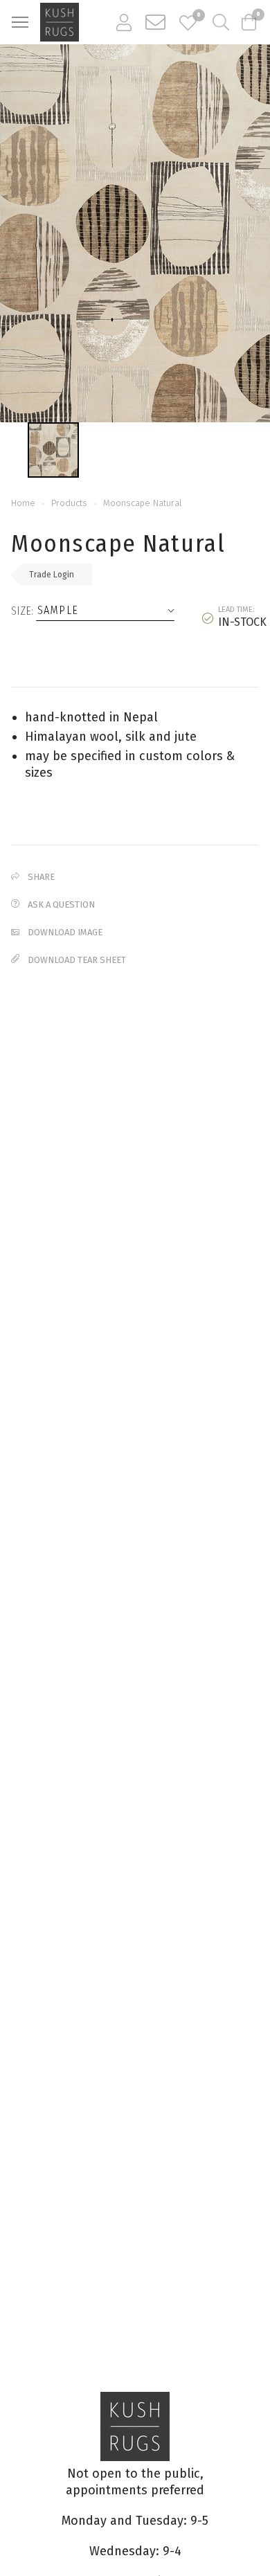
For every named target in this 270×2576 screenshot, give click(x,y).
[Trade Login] (124, 22)
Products (69, 503)
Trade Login (52, 575)
